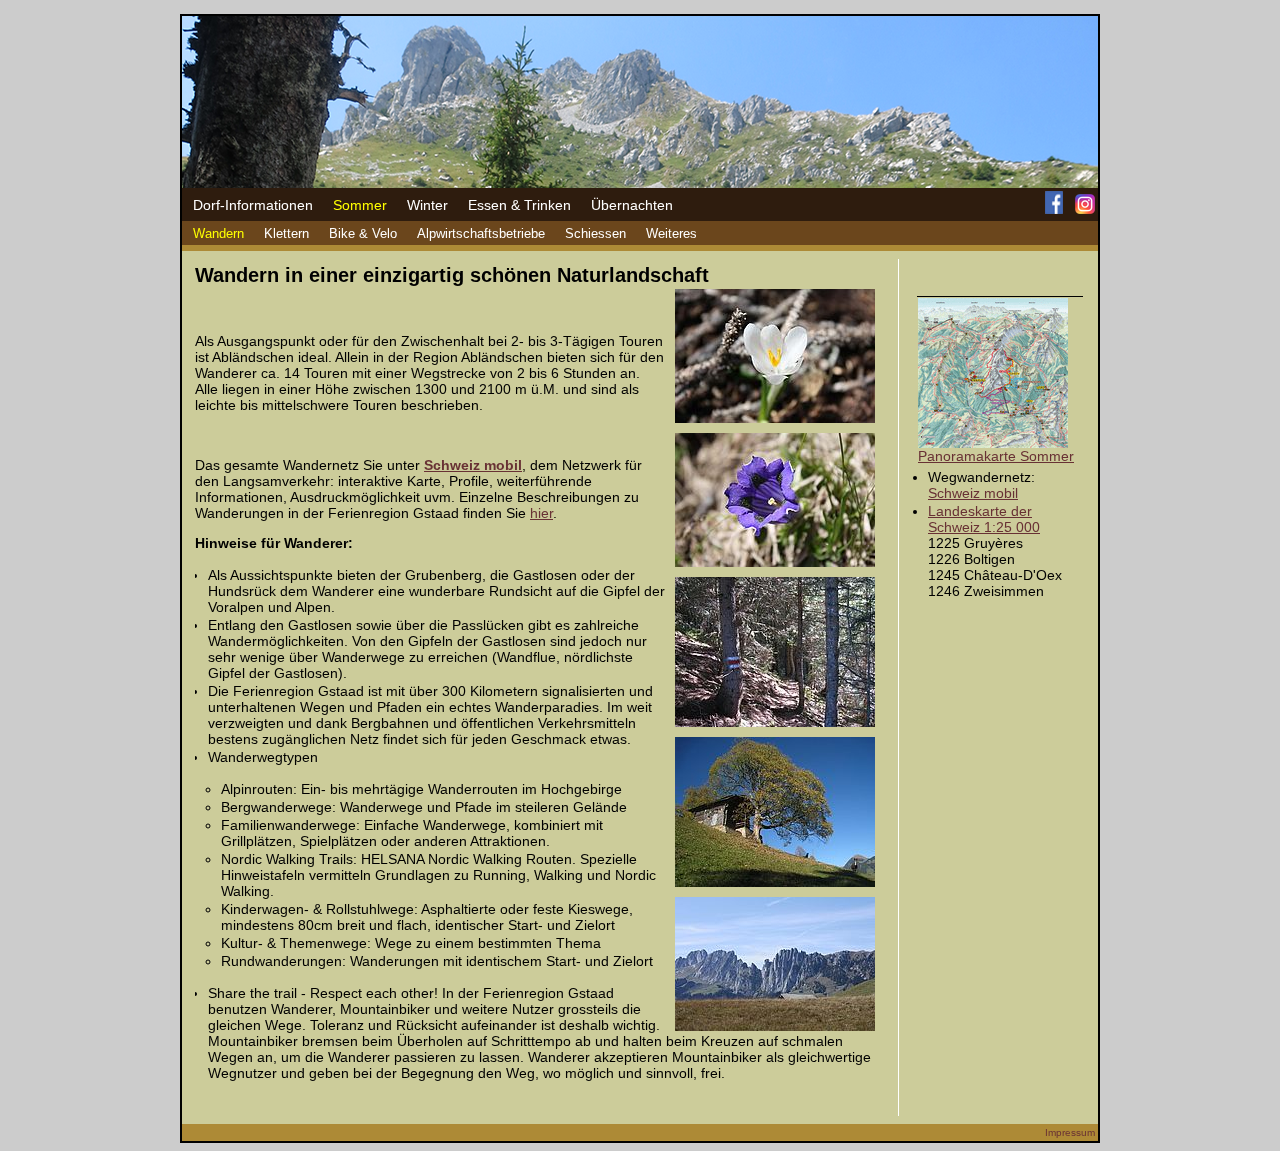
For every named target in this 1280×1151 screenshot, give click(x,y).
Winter (427, 205)
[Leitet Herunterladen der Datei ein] (993, 443)
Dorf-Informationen (253, 205)
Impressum (1070, 1132)
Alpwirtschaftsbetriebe (481, 233)
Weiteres (671, 233)
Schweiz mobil (973, 493)
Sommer (360, 205)
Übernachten (632, 205)
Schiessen (595, 233)
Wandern (218, 233)
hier (541, 513)
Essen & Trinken (519, 205)
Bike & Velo (363, 233)
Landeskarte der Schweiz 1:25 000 (984, 519)
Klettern (286, 233)
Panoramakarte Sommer (996, 456)
